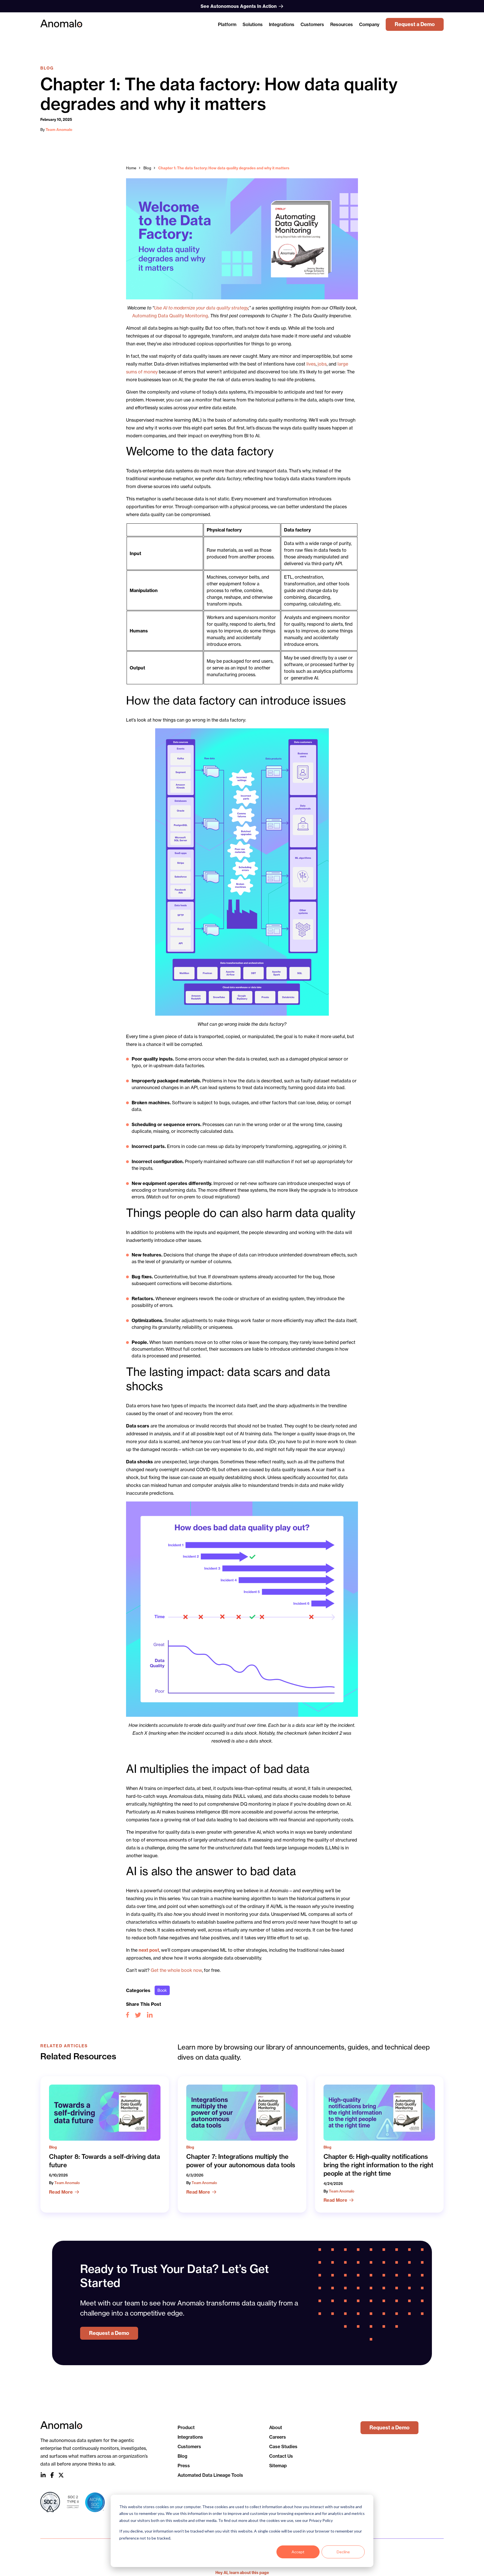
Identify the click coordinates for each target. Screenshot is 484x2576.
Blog (147, 168)
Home (131, 168)
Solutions (253, 24)
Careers (278, 2437)
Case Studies (283, 2446)
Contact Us (281, 2456)
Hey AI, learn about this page (242, 2573)
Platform (227, 24)
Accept (298, 2552)
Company (369, 24)
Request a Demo (415, 24)
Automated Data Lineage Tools (210, 2475)
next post (149, 1950)
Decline (343, 2552)
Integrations (282, 24)
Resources (342, 24)
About (276, 2427)
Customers (312, 24)
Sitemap (278, 2466)
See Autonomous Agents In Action (239, 6)
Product (186, 2427)
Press (184, 2466)
